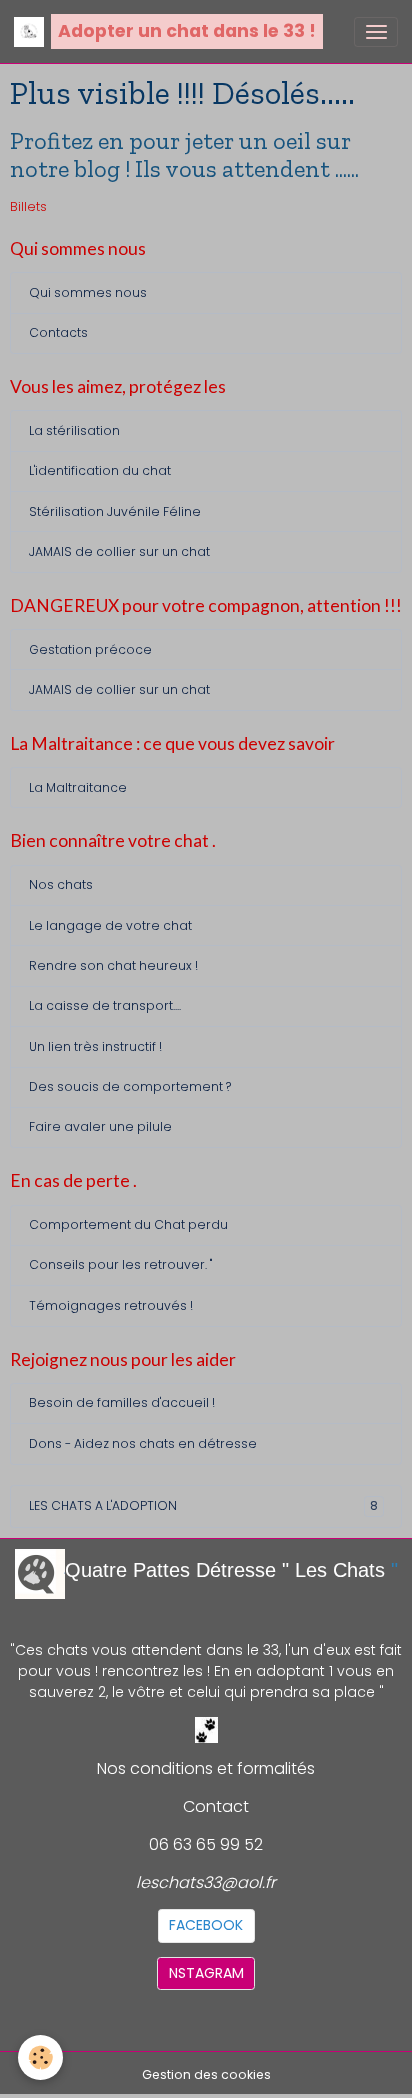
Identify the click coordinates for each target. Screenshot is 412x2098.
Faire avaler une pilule (100, 1126)
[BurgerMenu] (376, 32)
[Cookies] (40, 2057)
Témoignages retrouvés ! (111, 1305)
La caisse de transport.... (105, 1005)
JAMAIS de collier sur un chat (119, 551)
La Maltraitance (78, 787)
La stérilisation (74, 430)
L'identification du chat (100, 470)
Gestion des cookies (206, 2074)
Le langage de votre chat (110, 925)
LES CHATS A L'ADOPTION (203, 1505)
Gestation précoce (90, 649)
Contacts (58, 332)
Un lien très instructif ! (95, 1046)
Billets (28, 206)
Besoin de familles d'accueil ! (122, 1402)
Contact (216, 1806)
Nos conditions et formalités (206, 1768)
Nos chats (61, 884)
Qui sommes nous (88, 292)
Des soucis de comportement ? (130, 1086)
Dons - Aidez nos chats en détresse (143, 1443)
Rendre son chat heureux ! (113, 965)
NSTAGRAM (206, 1973)
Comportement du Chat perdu (128, 1224)
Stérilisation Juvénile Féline (115, 511)
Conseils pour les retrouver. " (120, 1264)
